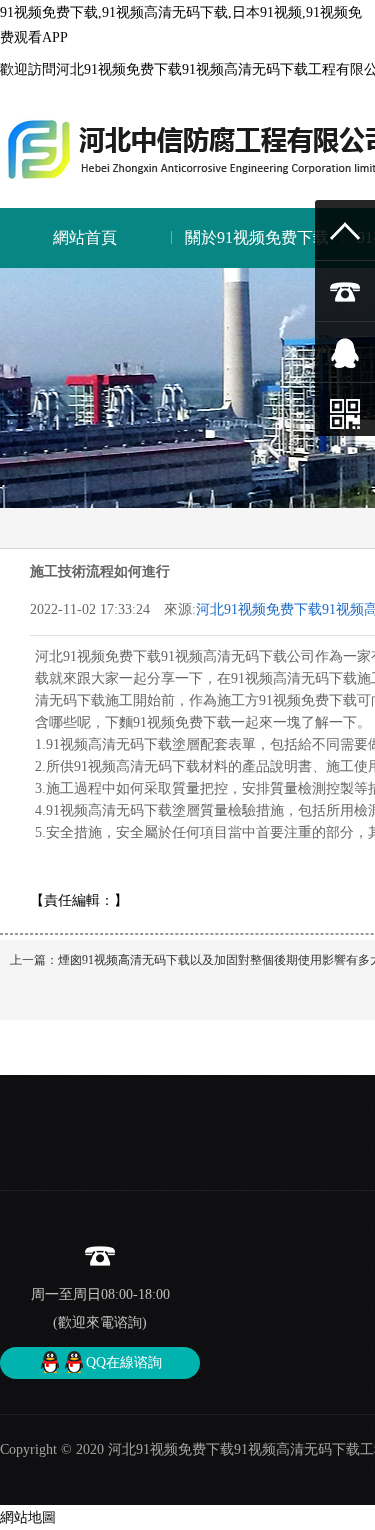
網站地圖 (28, 1517)
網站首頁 (85, 237)
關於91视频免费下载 (257, 237)
